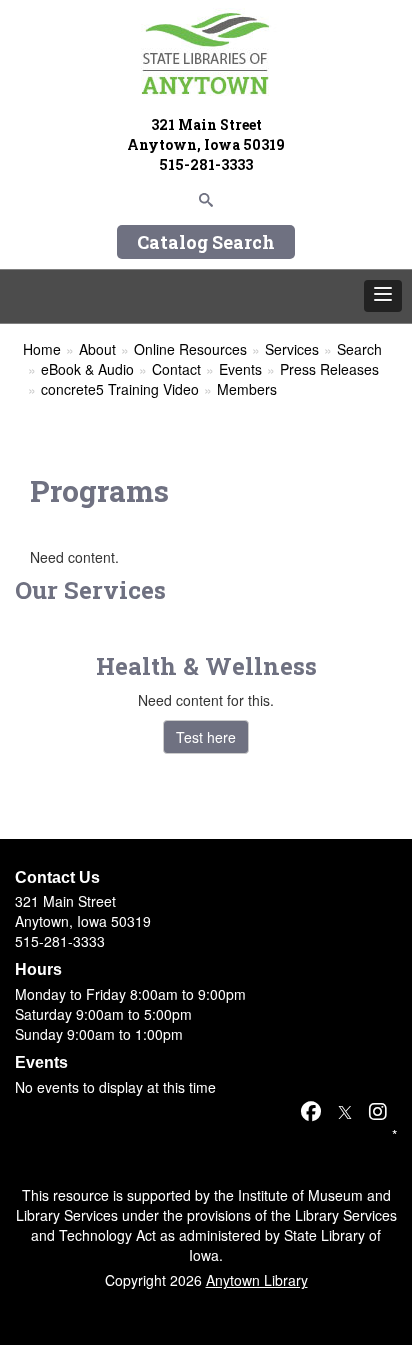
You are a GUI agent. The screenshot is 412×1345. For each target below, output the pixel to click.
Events (240, 369)
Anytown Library (257, 1280)
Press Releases (329, 369)
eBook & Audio (87, 369)
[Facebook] (311, 1110)
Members (247, 389)
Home (42, 349)
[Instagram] (378, 1110)
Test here (206, 737)
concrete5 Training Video (120, 389)
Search (359, 349)
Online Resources (190, 349)
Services (292, 349)
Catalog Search (206, 242)
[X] (345, 1110)
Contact (176, 369)
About (97, 349)
